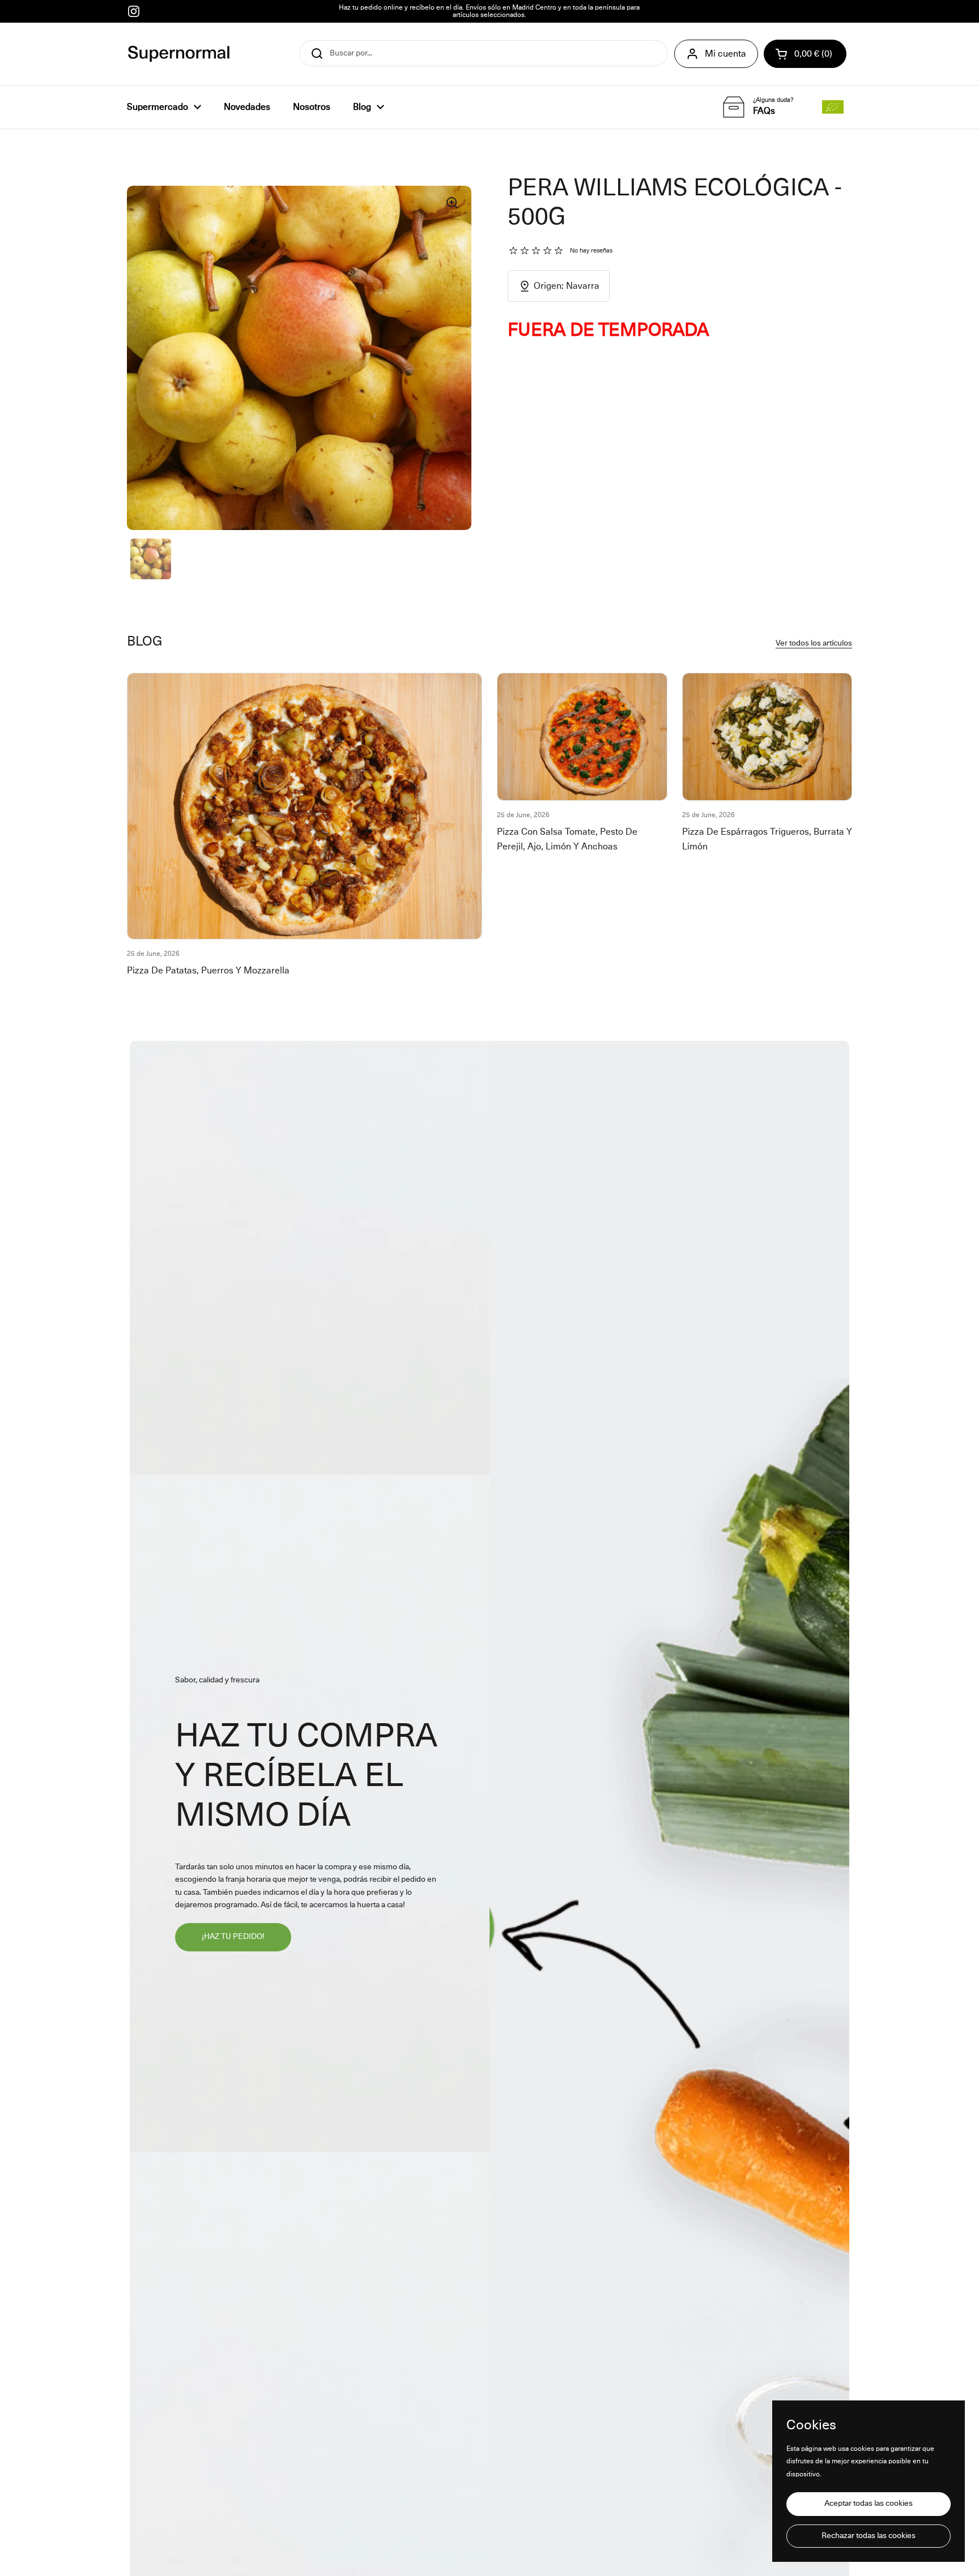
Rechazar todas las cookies (869, 2536)
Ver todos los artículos (814, 643)
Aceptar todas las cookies (869, 2504)
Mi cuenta (725, 54)
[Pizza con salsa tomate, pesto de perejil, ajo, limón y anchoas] (582, 737)
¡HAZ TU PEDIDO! (233, 1937)
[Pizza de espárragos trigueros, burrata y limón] (767, 737)
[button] (805, 54)
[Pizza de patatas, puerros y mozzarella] (305, 806)
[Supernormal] (179, 54)
